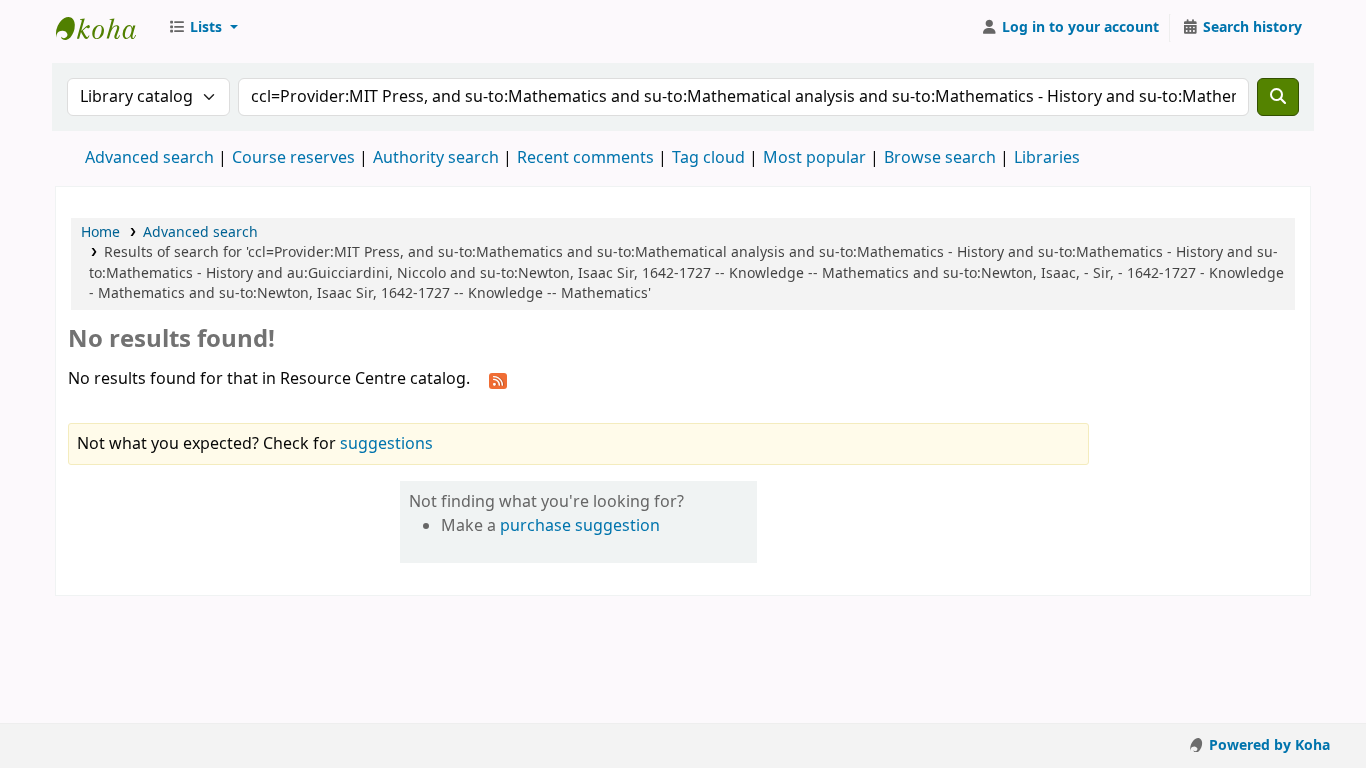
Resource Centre (106, 28)
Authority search (436, 158)
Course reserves (293, 158)
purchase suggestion (580, 526)
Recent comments (585, 158)
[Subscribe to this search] (498, 380)
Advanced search (149, 158)
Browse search (940, 158)
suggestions (386, 444)
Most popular (814, 158)
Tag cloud (708, 158)
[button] (203, 28)
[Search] (1278, 97)
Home (100, 232)
